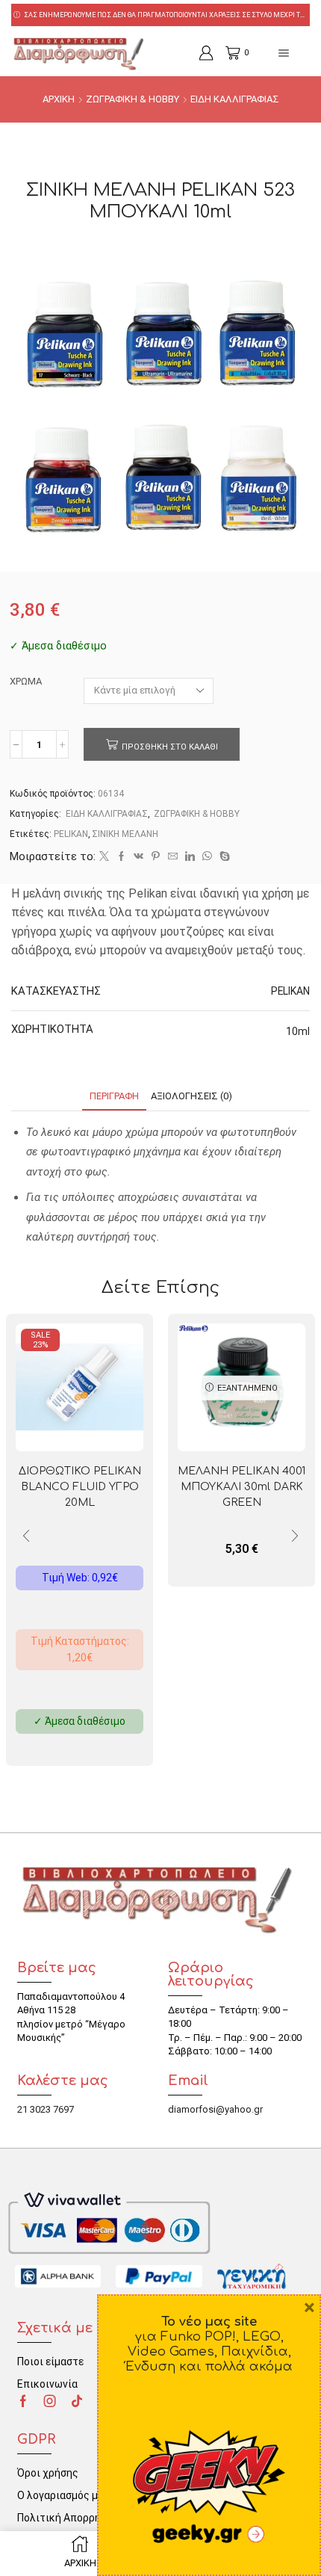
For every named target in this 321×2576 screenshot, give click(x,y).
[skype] (223, 857)
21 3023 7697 (46, 2109)
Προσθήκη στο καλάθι (170, 747)
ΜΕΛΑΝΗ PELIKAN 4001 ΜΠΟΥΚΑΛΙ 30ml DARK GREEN (241, 1487)
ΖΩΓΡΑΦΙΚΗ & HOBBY (133, 99)
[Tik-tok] (77, 2401)
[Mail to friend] (173, 857)
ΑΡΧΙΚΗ (59, 99)
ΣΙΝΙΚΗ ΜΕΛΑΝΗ (125, 834)
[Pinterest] (156, 857)
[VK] (138, 857)
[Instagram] (50, 2401)
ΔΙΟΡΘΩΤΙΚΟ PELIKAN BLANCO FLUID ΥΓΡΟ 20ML (80, 1487)
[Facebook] (121, 857)
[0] (228, 53)
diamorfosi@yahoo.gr (215, 2109)
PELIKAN (71, 834)
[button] (295, 1536)
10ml (298, 1031)
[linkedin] (190, 857)
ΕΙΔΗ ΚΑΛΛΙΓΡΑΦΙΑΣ (235, 99)
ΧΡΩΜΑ (26, 681)
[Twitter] (104, 857)
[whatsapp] (207, 857)
